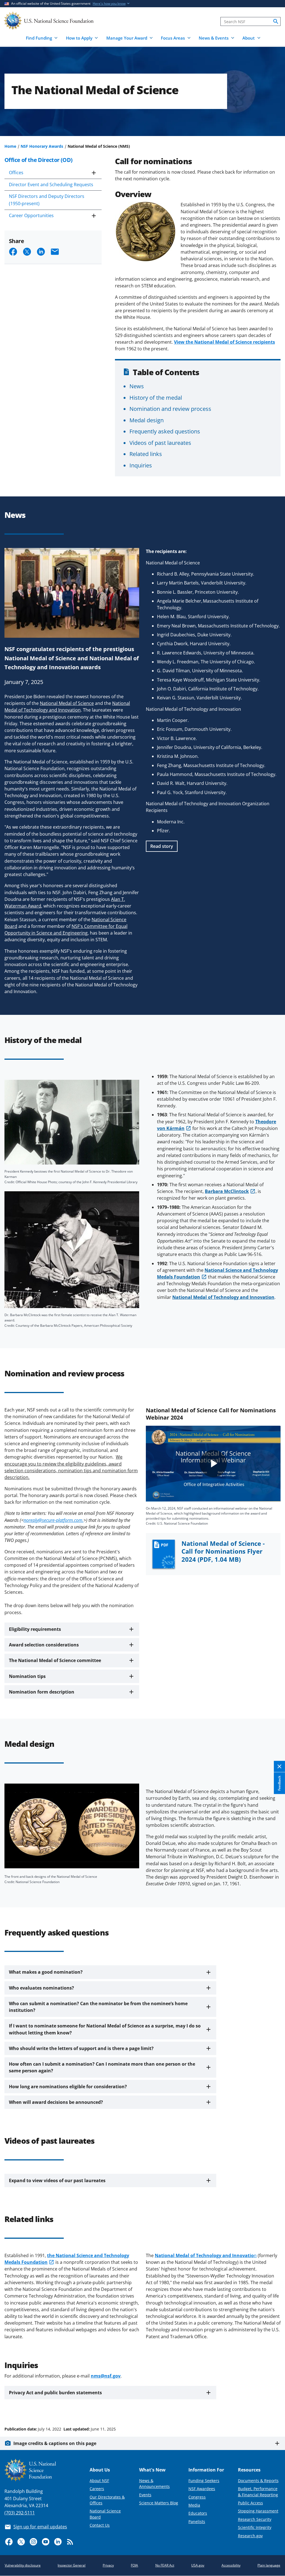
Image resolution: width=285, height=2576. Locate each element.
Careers (97, 2489)
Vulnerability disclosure (23, 2565)
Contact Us (100, 2525)
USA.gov (198, 2565)
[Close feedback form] (279, 1767)
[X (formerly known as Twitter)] (21, 2542)
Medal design (147, 420)
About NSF (99, 2481)
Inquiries (141, 465)
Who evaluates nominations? (41, 1988)
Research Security (255, 2519)
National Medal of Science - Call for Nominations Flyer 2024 (223, 1552)
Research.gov (250, 2536)
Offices (16, 173)
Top (273, 2408)
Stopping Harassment (258, 2511)
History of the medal (156, 397)
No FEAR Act (165, 2565)
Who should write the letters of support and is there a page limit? (81, 2048)
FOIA (134, 2565)
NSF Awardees (202, 2489)
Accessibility (231, 2565)
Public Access (250, 2503)
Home (10, 146)
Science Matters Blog (159, 2503)
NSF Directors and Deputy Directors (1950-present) (47, 200)
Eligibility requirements (35, 1629)
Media (194, 2505)
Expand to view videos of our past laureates (57, 2180)
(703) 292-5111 (20, 2513)
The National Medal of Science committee (55, 1660)
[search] (276, 21)
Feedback (279, 1783)
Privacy (108, 2565)
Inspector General (72, 2565)
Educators (198, 2513)
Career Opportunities (31, 215)
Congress (197, 2497)
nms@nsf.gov (106, 2376)
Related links (146, 454)
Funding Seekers (204, 2481)
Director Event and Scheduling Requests (51, 185)
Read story (162, 846)
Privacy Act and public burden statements (55, 2393)
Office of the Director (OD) (39, 160)
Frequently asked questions (165, 431)
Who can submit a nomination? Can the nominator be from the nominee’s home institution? (98, 2007)
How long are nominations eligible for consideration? (68, 2087)
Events (145, 2495)
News (137, 386)
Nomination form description (42, 1692)
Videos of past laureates (160, 443)
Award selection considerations (44, 1645)
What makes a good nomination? (46, 1972)
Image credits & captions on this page (55, 2443)
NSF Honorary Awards (42, 146)
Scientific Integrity (255, 2527)
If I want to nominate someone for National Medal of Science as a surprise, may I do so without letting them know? (105, 2029)
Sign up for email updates (40, 2527)
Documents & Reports (258, 2481)
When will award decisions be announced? (56, 2102)
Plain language (269, 2565)
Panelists (197, 2522)
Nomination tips (27, 1676)
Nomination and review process (170, 409)
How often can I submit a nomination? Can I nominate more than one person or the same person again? (102, 2067)
